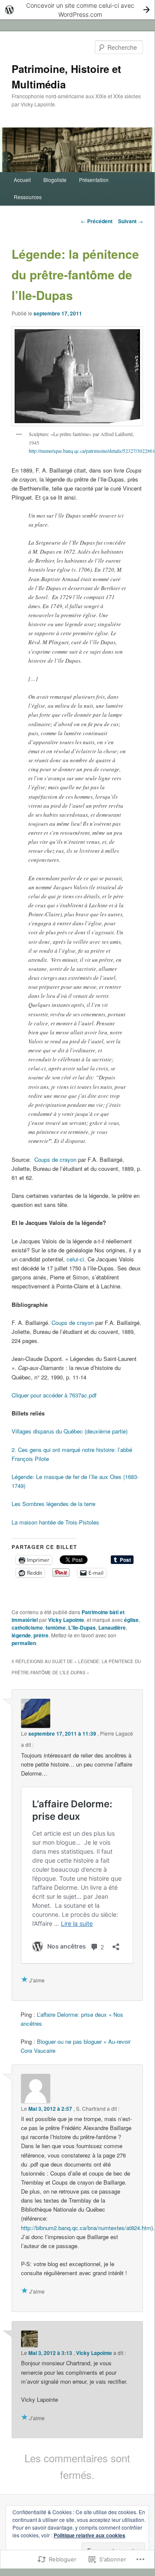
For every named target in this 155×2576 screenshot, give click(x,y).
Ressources (28, 197)
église (131, 1620)
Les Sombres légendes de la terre (53, 1504)
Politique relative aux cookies (90, 2535)
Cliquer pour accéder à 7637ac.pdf (54, 1395)
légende (21, 1635)
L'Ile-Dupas (82, 1627)
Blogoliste (55, 180)
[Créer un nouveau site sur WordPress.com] (77, 10)
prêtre (41, 1635)
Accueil (22, 180)
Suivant (131, 221)
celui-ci (75, 1259)
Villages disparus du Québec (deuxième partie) (70, 1431)
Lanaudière (112, 1627)
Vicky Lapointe (66, 1620)
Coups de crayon (55, 1159)
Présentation (94, 180)
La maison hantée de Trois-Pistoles (55, 1522)
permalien (24, 1643)
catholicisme (27, 1627)
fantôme (56, 1627)
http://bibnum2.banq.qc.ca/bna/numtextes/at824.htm (86, 2228)
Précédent (97, 221)
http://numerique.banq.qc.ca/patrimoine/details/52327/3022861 (92, 451)
